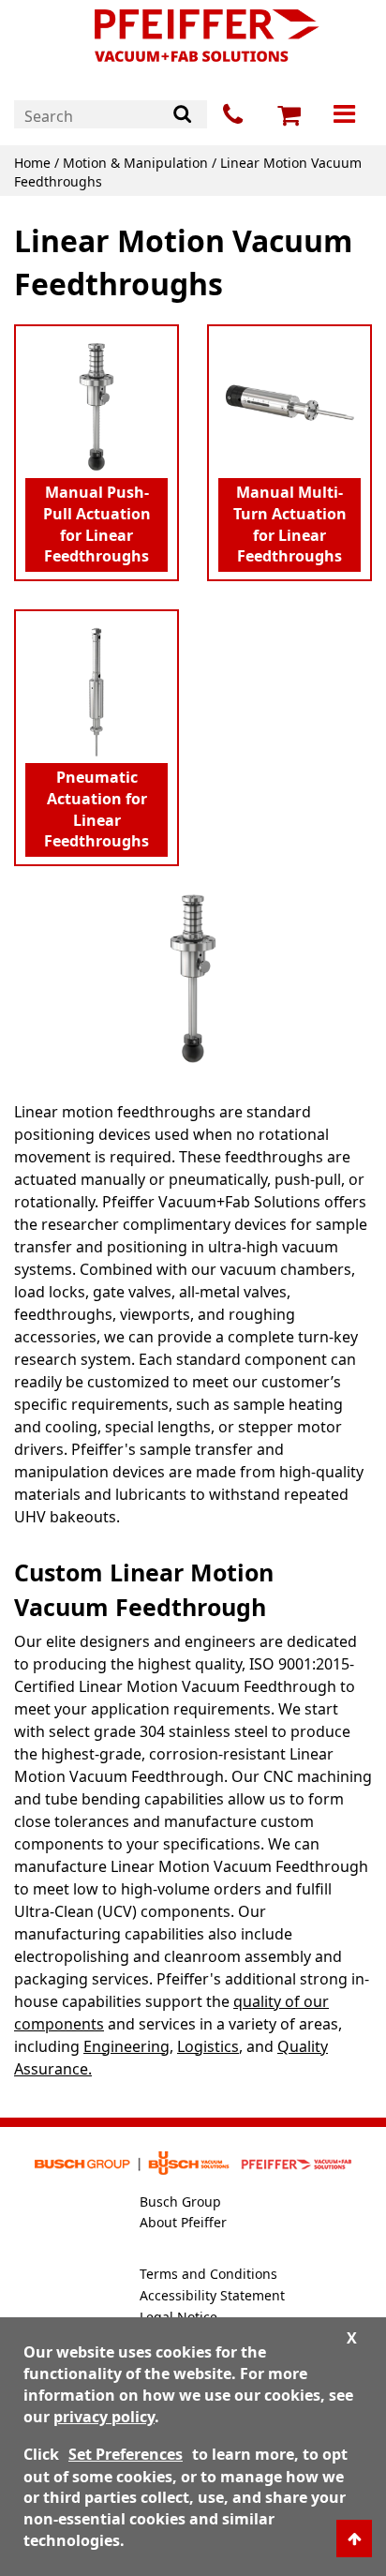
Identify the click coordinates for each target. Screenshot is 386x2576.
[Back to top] (354, 2539)
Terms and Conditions (208, 2274)
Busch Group (180, 2202)
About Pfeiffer (183, 2222)
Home (32, 163)
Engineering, (128, 2046)
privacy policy (104, 2417)
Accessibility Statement (212, 2295)
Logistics (208, 2046)
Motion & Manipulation (135, 163)
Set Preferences (126, 2454)
